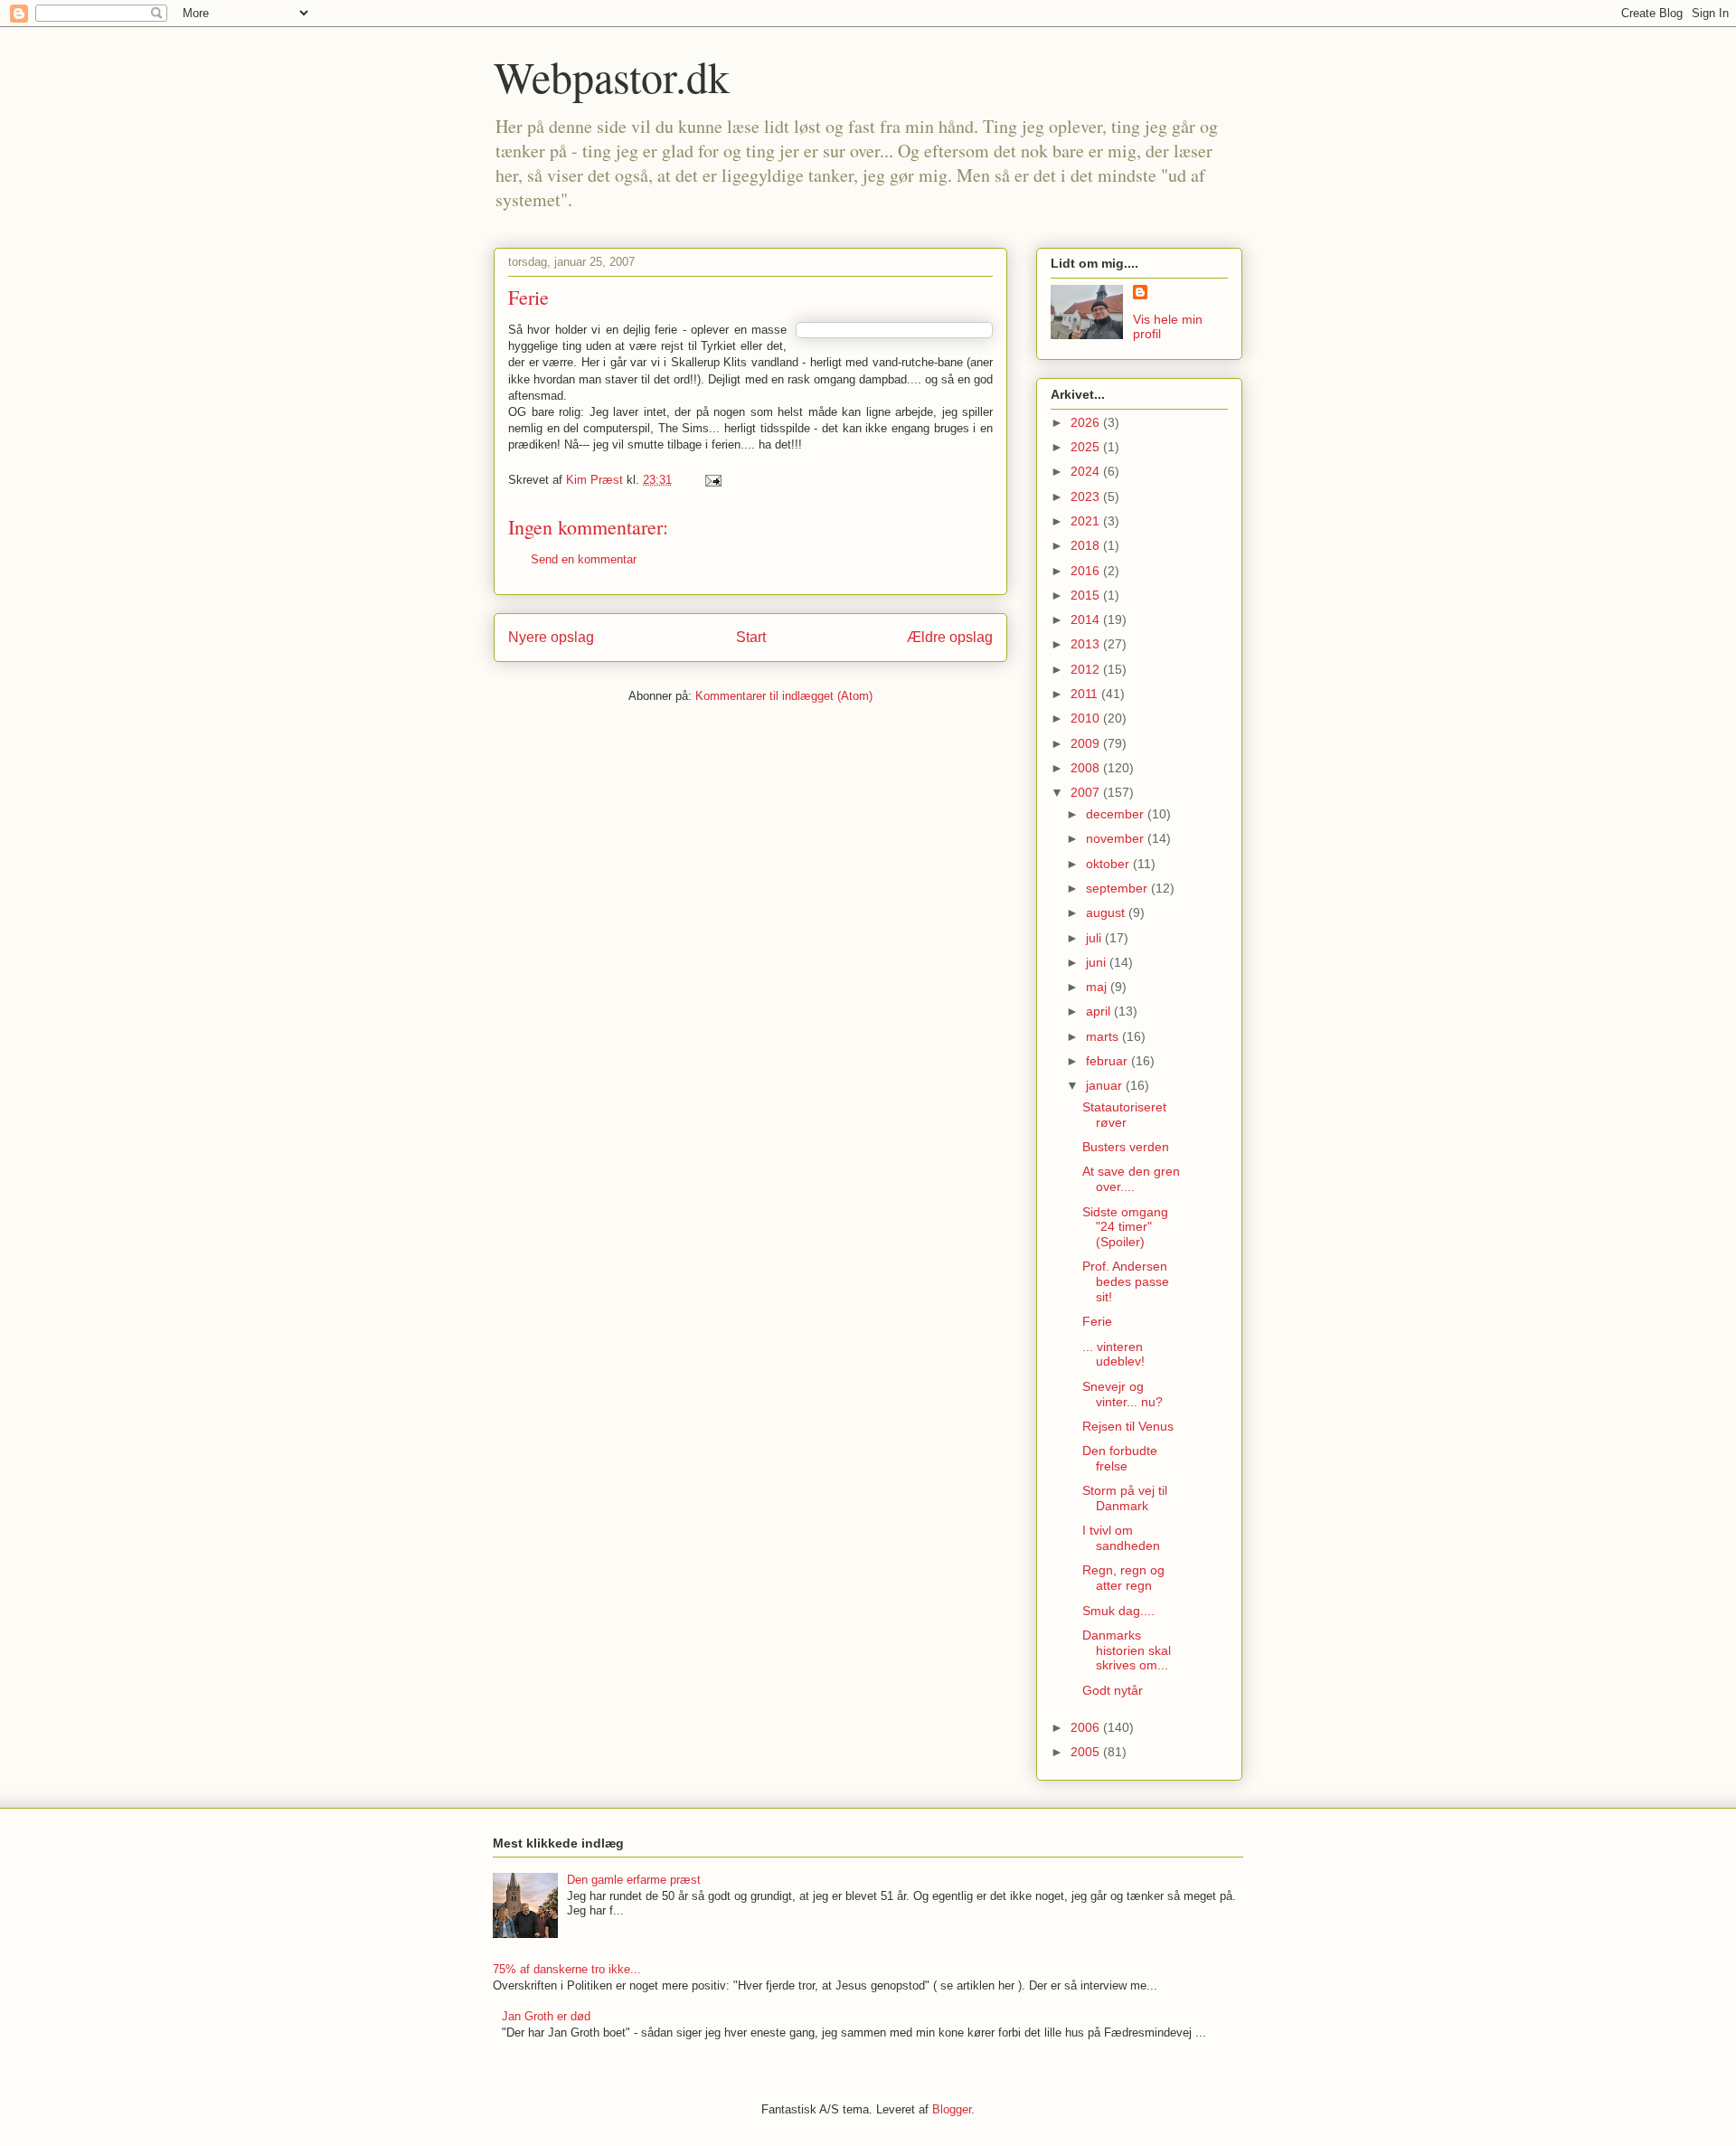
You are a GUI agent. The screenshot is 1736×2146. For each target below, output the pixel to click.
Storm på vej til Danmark (1125, 1498)
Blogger (952, 2109)
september (1118, 888)
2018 (1087, 545)
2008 (1087, 768)
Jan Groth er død (546, 2016)
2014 (1087, 619)
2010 (1087, 718)
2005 (1087, 1752)
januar (1106, 1085)
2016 (1087, 571)
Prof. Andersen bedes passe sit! (1126, 1281)
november (1117, 838)
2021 (1087, 521)
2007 (1087, 792)
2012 (1087, 669)
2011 (1086, 694)
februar (1109, 1061)
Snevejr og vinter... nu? (1123, 1394)
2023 (1087, 496)
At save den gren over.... (1131, 1179)
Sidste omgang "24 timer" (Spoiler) (1125, 1227)
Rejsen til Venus (1128, 1426)
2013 (1087, 644)
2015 (1087, 595)
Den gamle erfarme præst (634, 1880)
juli (1095, 938)
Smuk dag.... (1118, 1611)
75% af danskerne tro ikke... (567, 1969)
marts (1104, 1036)
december (1117, 814)
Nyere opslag (551, 637)
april (1100, 1011)
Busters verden (1126, 1147)
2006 (1087, 1727)
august (1107, 912)
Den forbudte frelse (1120, 1458)
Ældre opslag (950, 637)
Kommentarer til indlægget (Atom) (784, 696)
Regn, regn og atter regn (1123, 1578)
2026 (1087, 422)
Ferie (1097, 1321)
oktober (1109, 864)
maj (1098, 987)
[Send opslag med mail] (712, 480)
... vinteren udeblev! (1113, 1354)
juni (1098, 962)
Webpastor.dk (612, 76)
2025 (1087, 447)
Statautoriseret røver (1124, 1115)
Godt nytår (1113, 1690)
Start (751, 637)
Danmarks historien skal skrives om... (1127, 1650)
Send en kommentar (584, 559)
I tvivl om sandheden (1121, 1538)
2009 (1087, 743)
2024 (1087, 471)
